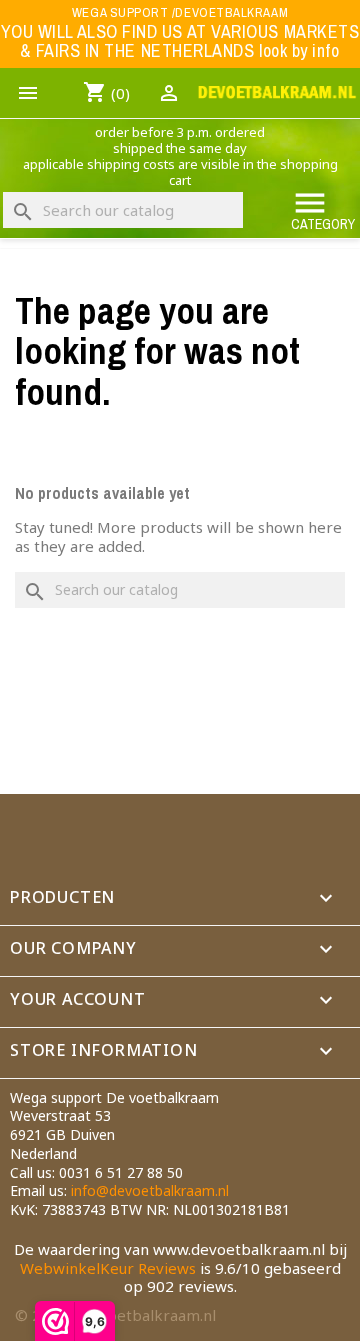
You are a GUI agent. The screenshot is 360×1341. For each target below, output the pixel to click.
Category (323, 209)
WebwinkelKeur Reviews (108, 1268)
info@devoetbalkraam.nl (150, 1190)
